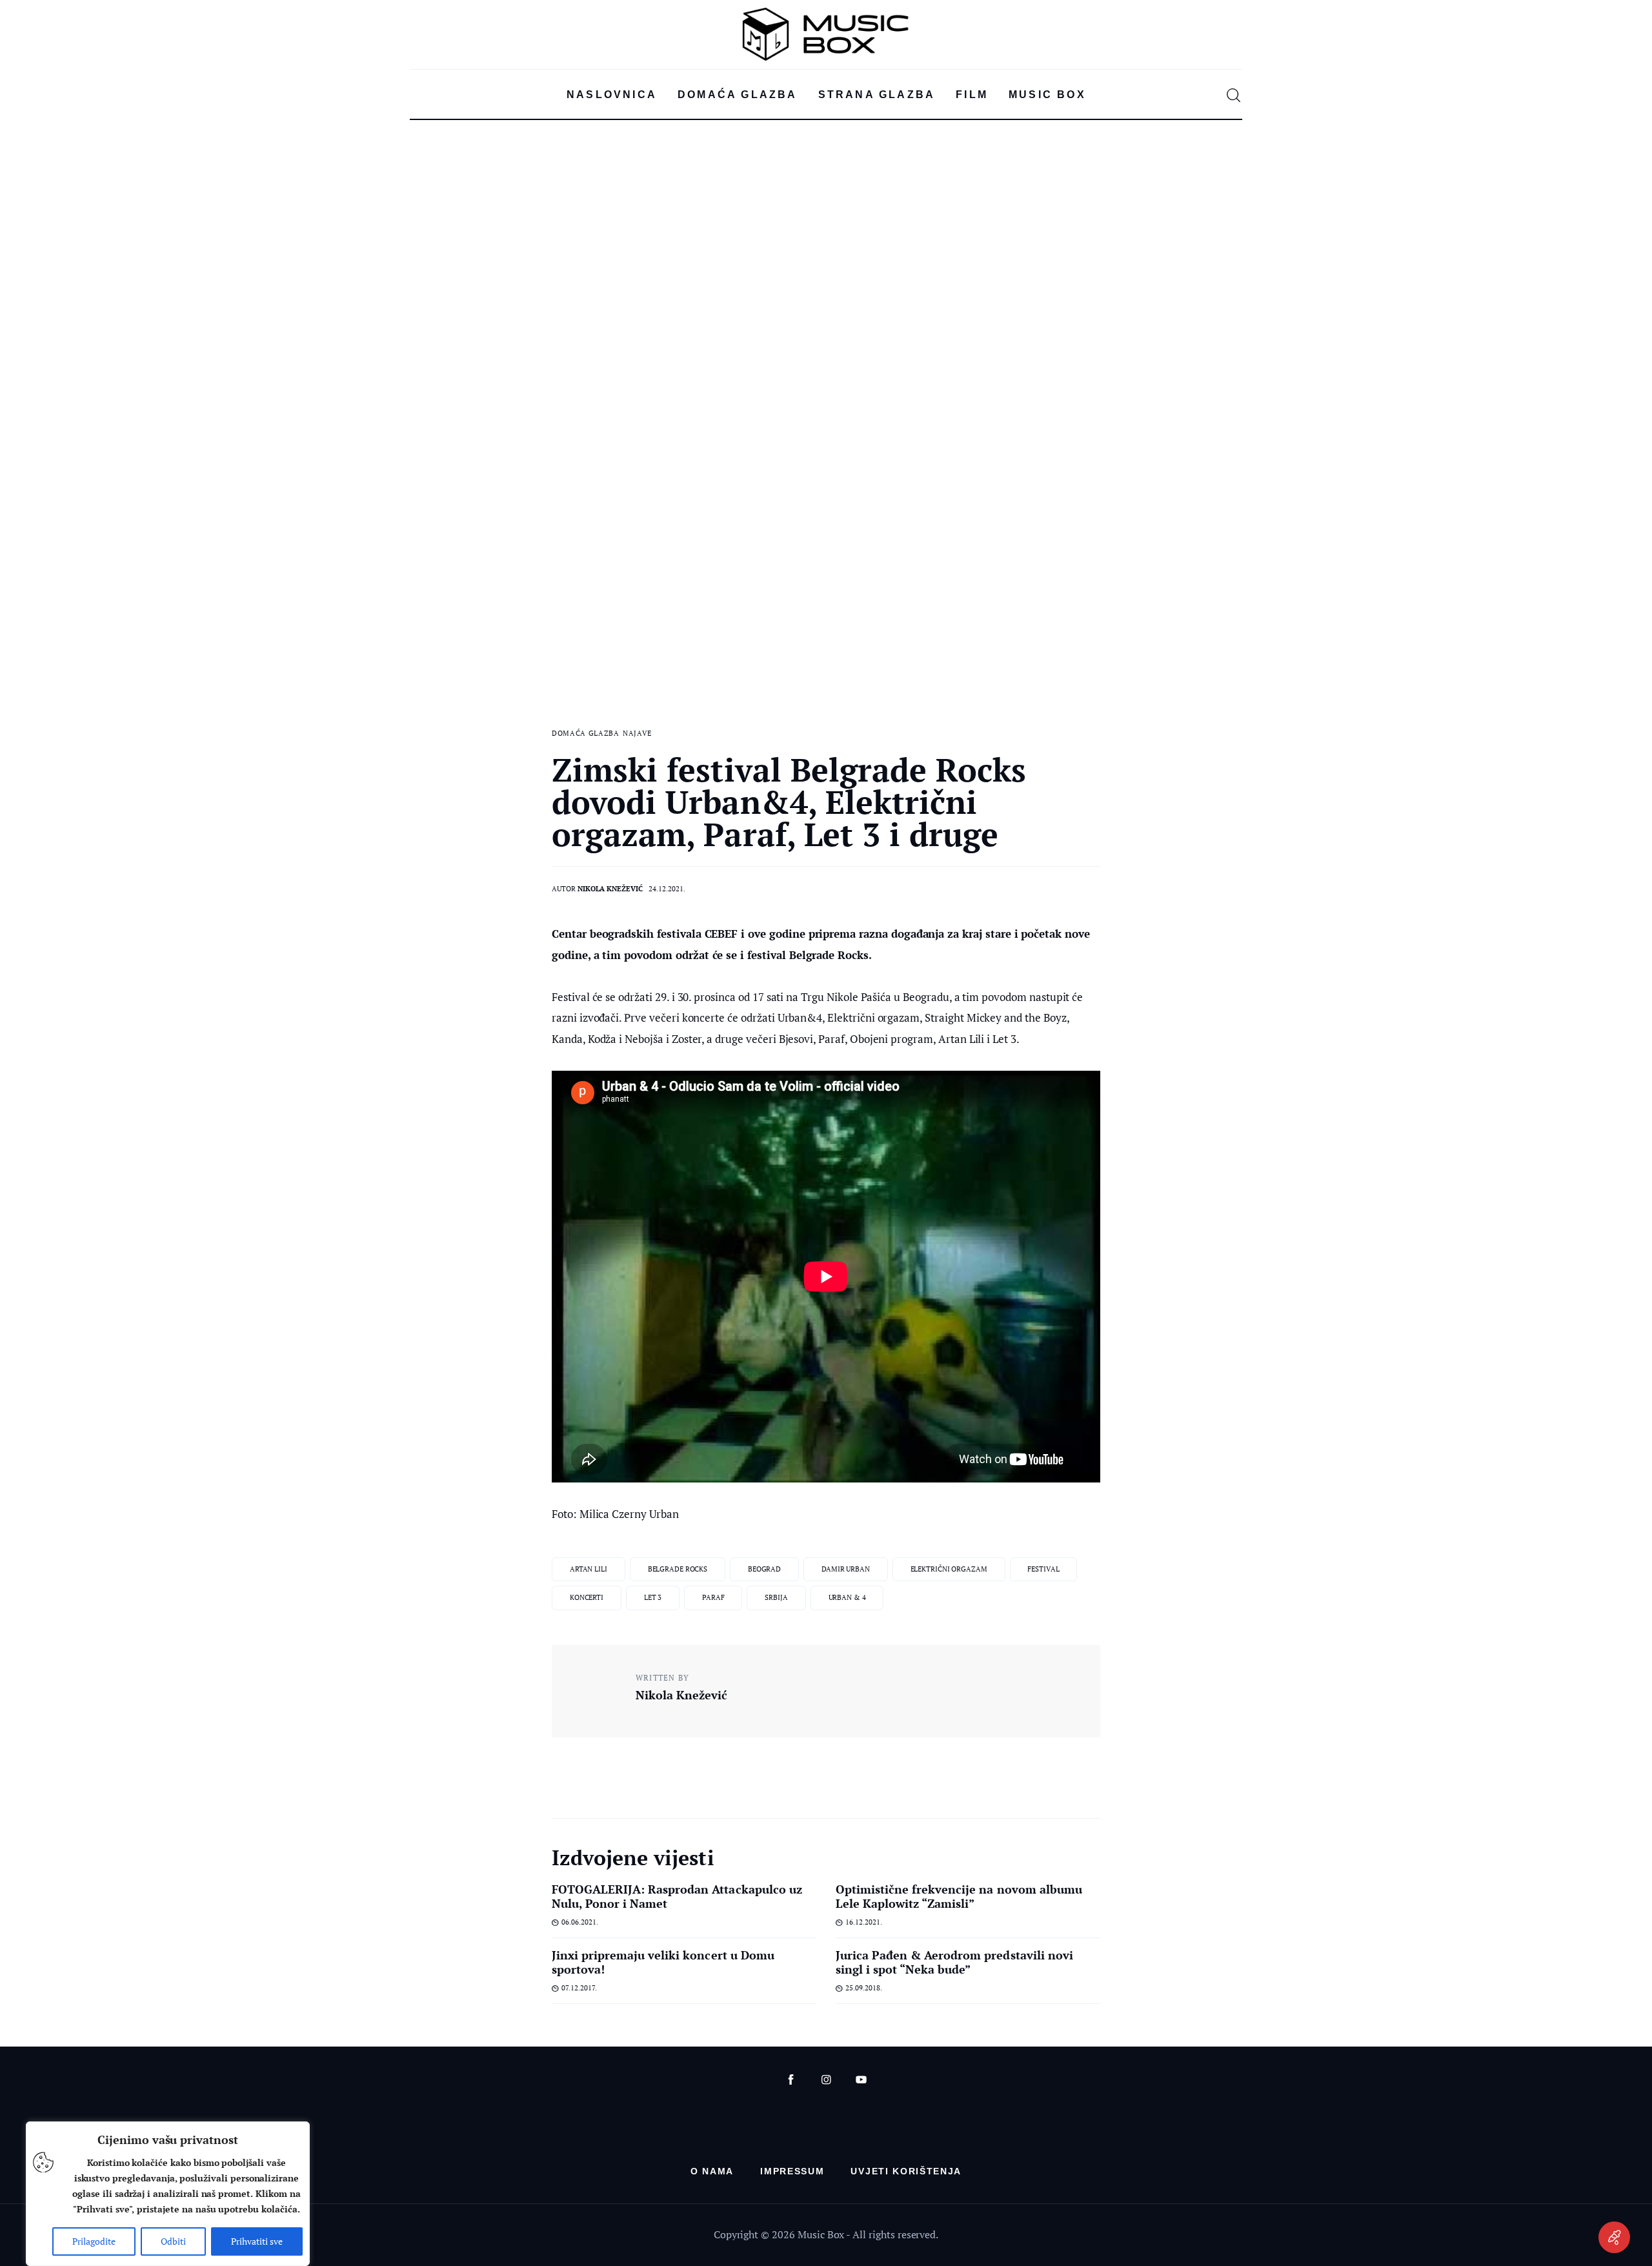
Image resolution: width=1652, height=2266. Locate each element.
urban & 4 (847, 1597)
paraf (713, 1597)
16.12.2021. (864, 1922)
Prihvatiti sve (257, 2241)
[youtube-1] (861, 2080)
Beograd (764, 1569)
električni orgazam (949, 1569)
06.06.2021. (580, 1922)
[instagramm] (826, 2080)
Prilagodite (94, 2241)
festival (1043, 1569)
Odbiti (173, 2241)
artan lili (589, 1569)
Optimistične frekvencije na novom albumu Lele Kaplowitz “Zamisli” (959, 1896)
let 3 (653, 1597)
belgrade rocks (678, 1569)
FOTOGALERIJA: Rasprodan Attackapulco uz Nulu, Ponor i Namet (677, 1896)
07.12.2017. (579, 1988)
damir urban (846, 1569)
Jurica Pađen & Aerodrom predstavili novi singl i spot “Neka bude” (954, 1962)
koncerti (587, 1597)
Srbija (776, 1597)
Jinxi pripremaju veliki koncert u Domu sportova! (663, 1962)
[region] (168, 2194)
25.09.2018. (864, 1988)
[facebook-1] (791, 2080)
